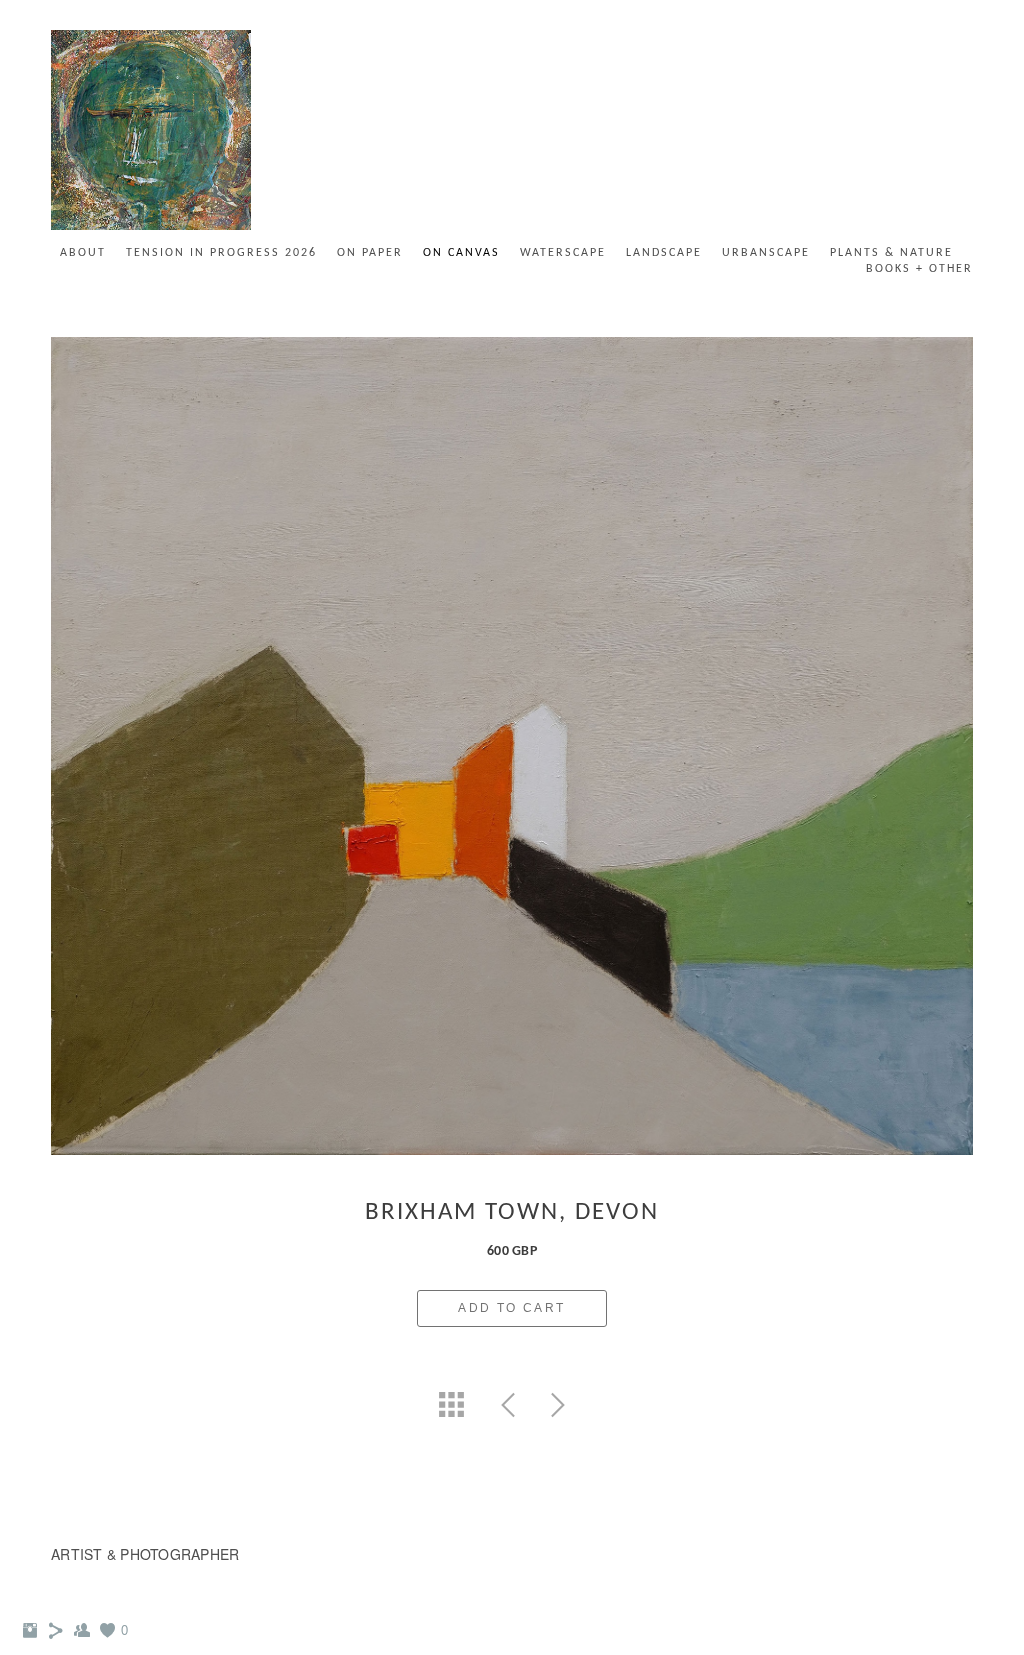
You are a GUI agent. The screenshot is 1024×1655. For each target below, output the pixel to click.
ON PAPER (370, 253)
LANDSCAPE (664, 253)
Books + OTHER (919, 269)
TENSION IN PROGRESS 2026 (221, 253)
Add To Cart (511, 1308)
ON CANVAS (461, 253)
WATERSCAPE (563, 253)
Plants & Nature (891, 253)
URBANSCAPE (766, 253)
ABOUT (83, 253)
